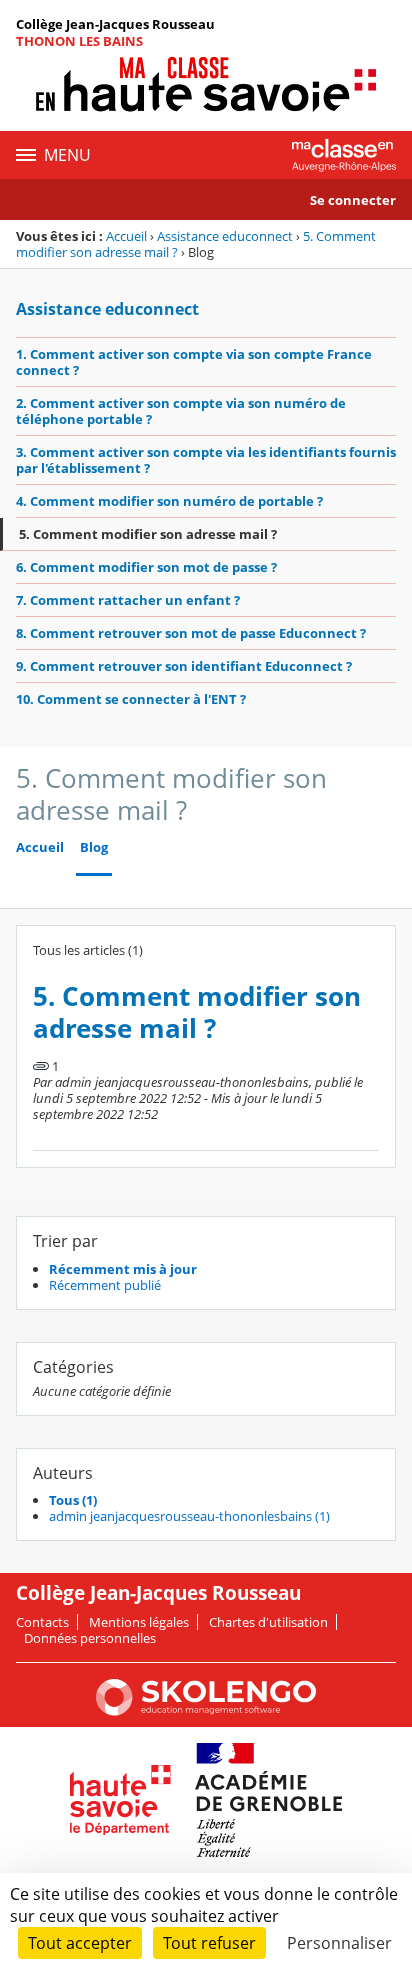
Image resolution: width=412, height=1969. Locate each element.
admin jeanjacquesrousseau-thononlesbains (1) (189, 1516)
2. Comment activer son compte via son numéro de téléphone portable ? (181, 411)
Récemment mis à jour (123, 1269)
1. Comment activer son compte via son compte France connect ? (194, 362)
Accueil (126, 236)
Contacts (42, 1622)
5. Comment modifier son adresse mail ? (148, 534)
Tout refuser (209, 1943)
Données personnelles (90, 1638)
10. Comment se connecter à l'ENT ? (131, 699)
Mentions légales (139, 1622)
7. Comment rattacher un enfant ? (128, 600)
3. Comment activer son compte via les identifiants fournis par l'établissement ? (206, 460)
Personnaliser (339, 1943)
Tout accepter (80, 1943)
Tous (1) (73, 1500)
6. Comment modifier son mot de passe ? (146, 567)
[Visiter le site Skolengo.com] (206, 1711)
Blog (94, 847)
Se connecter (353, 200)
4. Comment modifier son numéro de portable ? (169, 501)
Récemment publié (105, 1285)
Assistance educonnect (225, 236)
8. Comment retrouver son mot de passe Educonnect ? (191, 633)
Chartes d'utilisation (268, 1622)
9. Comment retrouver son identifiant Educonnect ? (184, 666)
